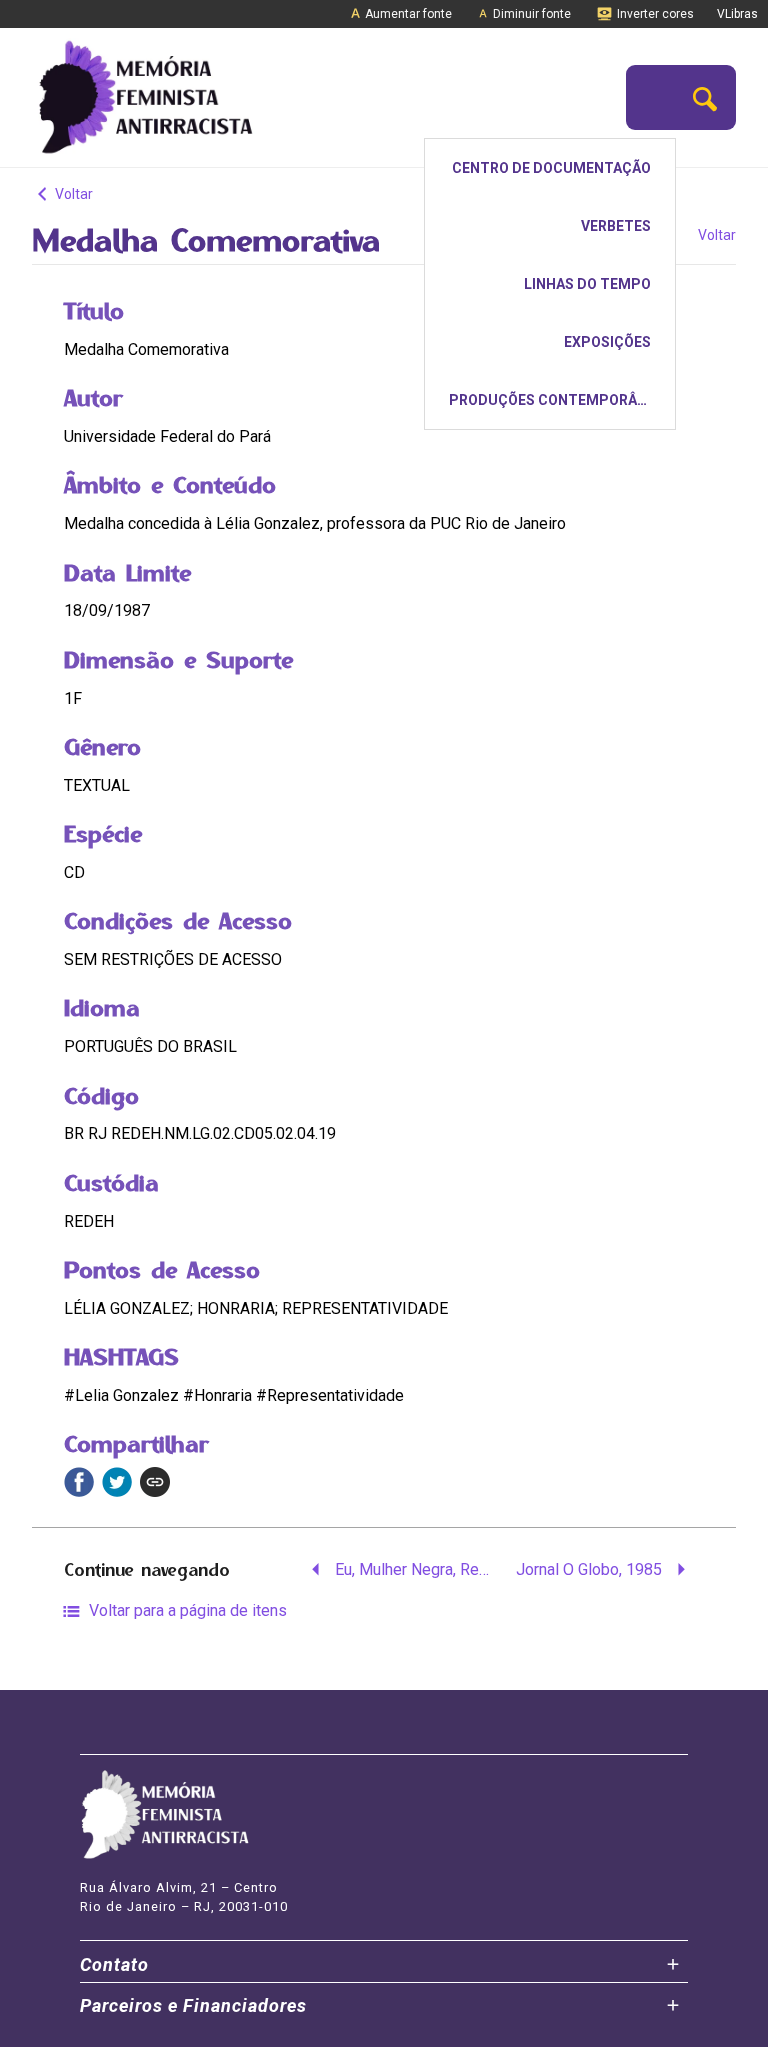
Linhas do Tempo (587, 284)
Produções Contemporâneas (561, 400)
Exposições (607, 342)
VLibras (737, 14)
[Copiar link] (155, 1482)
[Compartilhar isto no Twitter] (117, 1482)
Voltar (72, 194)
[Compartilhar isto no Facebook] (79, 1482)
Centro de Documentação (551, 168)
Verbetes (616, 226)
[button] (705, 97)
